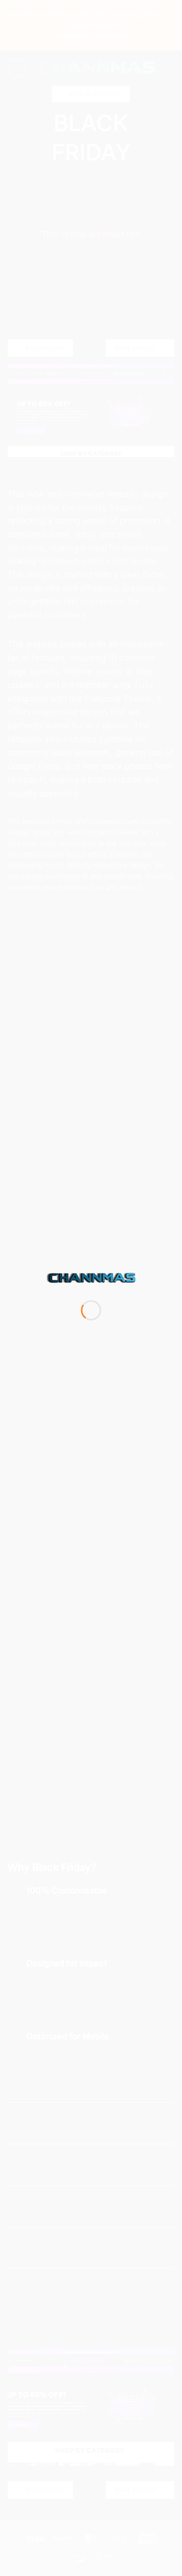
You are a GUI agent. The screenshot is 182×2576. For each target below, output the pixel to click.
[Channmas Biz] (91, 1278)
